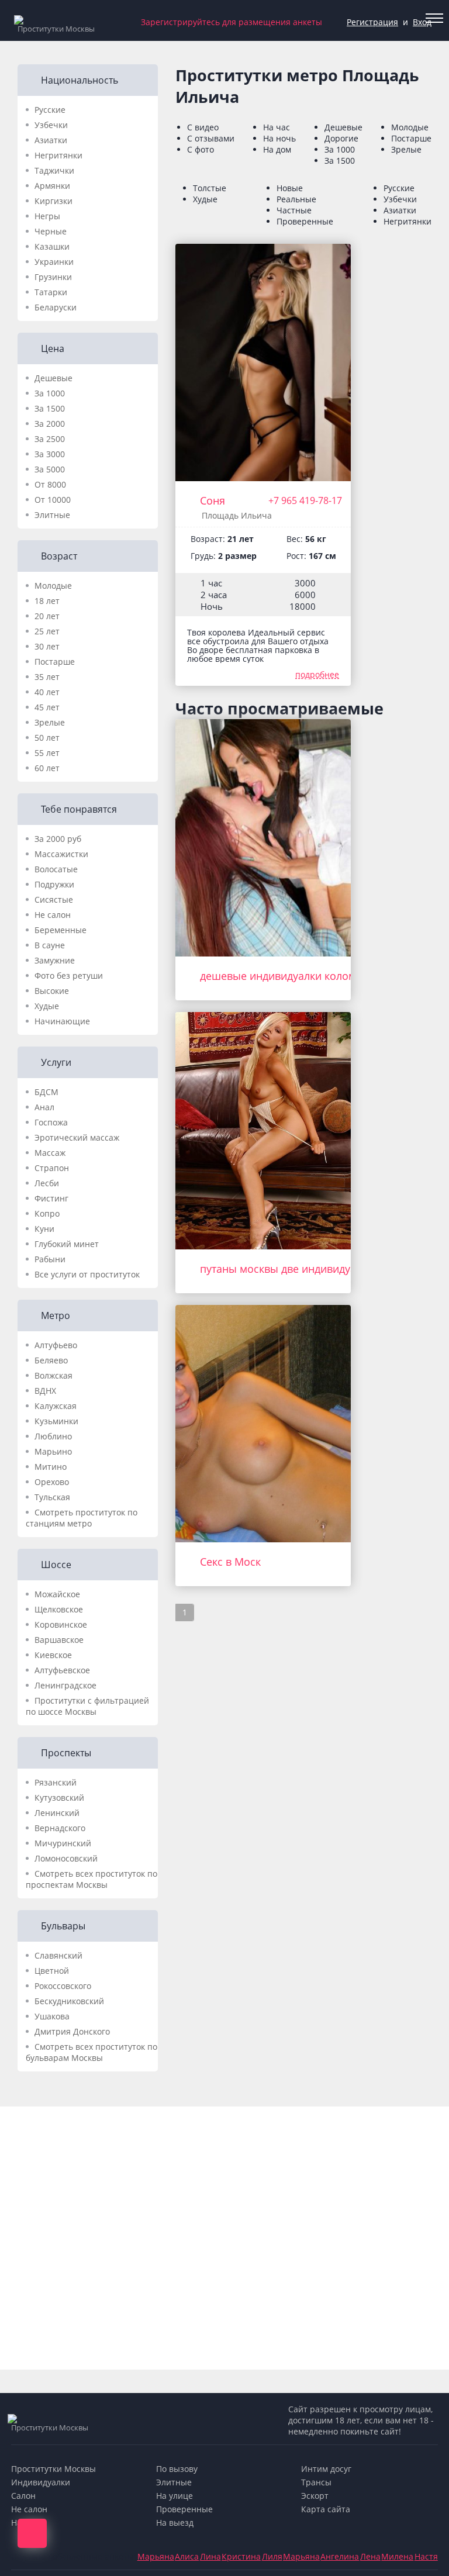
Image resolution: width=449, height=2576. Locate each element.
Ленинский (57, 1813)
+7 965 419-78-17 (305, 500)
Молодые (53, 586)
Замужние (55, 960)
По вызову (177, 2469)
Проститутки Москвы (53, 2469)
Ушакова (52, 2016)
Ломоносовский (66, 1858)
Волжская (53, 1375)
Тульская (52, 1497)
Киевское (53, 1655)
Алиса (187, 2556)
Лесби (47, 1183)
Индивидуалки (41, 2482)
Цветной (52, 1971)
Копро (47, 1213)
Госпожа (51, 1122)
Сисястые (54, 899)
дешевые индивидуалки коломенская (295, 976)
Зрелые (50, 722)
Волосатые (56, 869)
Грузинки (53, 277)
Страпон (52, 1168)
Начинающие (62, 1021)
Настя (426, 2556)
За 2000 (50, 424)
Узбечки (51, 125)
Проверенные (305, 221)
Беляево (51, 1360)
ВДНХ (45, 1391)
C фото (201, 149)
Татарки (51, 292)
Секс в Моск (230, 1562)
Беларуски (56, 307)
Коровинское (61, 1624)
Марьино (53, 1451)
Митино (51, 1467)
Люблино (53, 1436)
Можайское (57, 1594)
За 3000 (50, 454)
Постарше (55, 662)
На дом (277, 149)
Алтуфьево (56, 1345)
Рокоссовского (63, 1986)
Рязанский (56, 1782)
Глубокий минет (67, 1244)
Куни (44, 1229)
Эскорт (315, 2496)
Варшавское (59, 1640)
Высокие (52, 991)
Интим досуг (326, 2469)
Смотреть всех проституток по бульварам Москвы (91, 2052)
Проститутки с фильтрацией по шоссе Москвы (87, 1706)
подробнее (317, 674)
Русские (50, 110)
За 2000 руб (58, 839)
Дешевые (53, 378)
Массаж (50, 1153)
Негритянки (58, 155)
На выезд (175, 2523)
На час (277, 127)
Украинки (54, 262)
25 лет (47, 631)
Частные (294, 210)
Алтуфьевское (62, 1670)
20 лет (47, 616)
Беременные (61, 930)
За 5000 (50, 469)
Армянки (52, 186)
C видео (203, 127)
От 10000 (53, 500)
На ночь (279, 138)
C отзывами (211, 138)
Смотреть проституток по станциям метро (82, 1518)
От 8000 (50, 484)
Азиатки (51, 140)
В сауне (50, 945)
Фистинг (51, 1198)
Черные (51, 231)
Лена (370, 2556)
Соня (213, 500)
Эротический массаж (77, 1137)
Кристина (241, 2556)
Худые (47, 1006)
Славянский (58, 1955)
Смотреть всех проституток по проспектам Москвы (91, 1879)
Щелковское (59, 1609)
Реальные (296, 199)
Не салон (53, 915)
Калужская (56, 1406)
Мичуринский (63, 1843)
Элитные (52, 515)
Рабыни (50, 1259)
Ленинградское (65, 1685)
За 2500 (50, 439)
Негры (47, 216)
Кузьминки (56, 1421)
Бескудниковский (69, 2001)
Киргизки (53, 201)
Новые (290, 188)
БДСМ (46, 1092)
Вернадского (60, 1828)
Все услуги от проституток (87, 1274)
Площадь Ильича (237, 515)
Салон (23, 2496)
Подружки (54, 884)
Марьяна (156, 2556)
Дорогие (341, 138)
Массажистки (61, 854)
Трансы (316, 2482)
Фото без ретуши (69, 976)
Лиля (272, 2556)
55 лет (47, 753)
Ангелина (340, 2556)
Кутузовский (59, 1798)
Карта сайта (326, 2509)
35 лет (47, 677)
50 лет (47, 738)
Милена (397, 2556)
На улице (175, 2496)
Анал (44, 1107)
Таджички (54, 170)
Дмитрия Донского (72, 2031)
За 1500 (50, 408)
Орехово (52, 1482)
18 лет (47, 601)
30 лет (47, 646)
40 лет (47, 692)
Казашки (52, 246)
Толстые (210, 188)
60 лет (47, 768)
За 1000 (50, 393)
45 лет (47, 707)
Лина (210, 2556)
